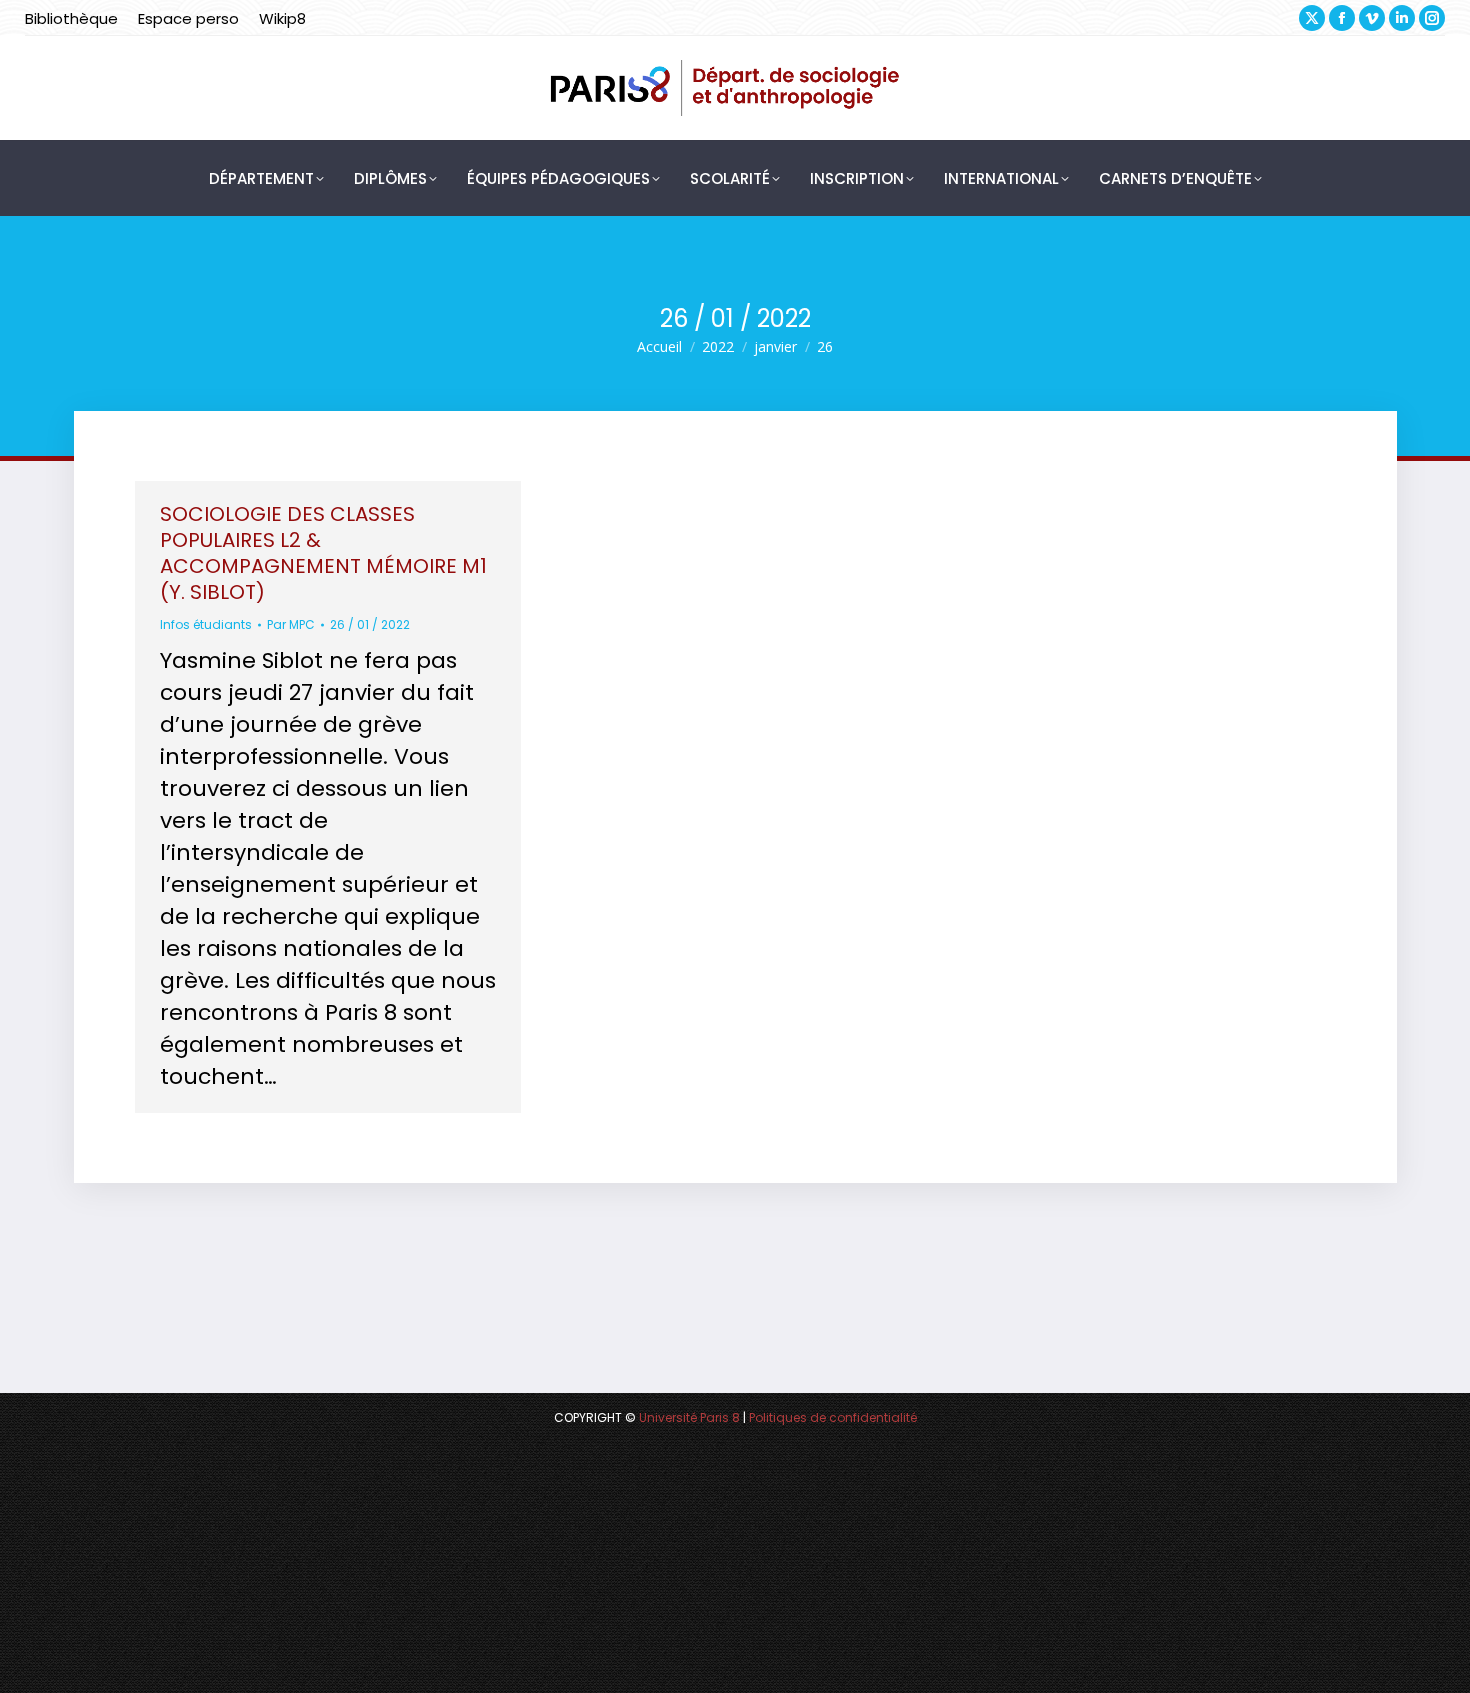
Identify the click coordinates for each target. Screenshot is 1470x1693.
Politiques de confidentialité (833, 1417)
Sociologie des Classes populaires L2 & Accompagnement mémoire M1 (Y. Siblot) (323, 553)
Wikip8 (282, 18)
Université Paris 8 (689, 1417)
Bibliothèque (71, 18)
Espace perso (188, 18)
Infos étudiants (206, 624)
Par (291, 624)
